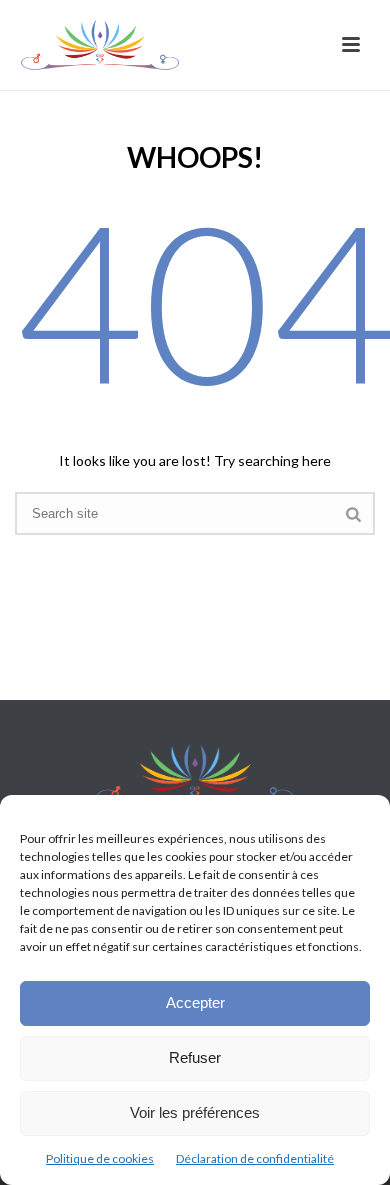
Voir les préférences (195, 1112)
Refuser (195, 1057)
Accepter (195, 1002)
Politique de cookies (100, 1158)
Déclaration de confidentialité (255, 1158)
